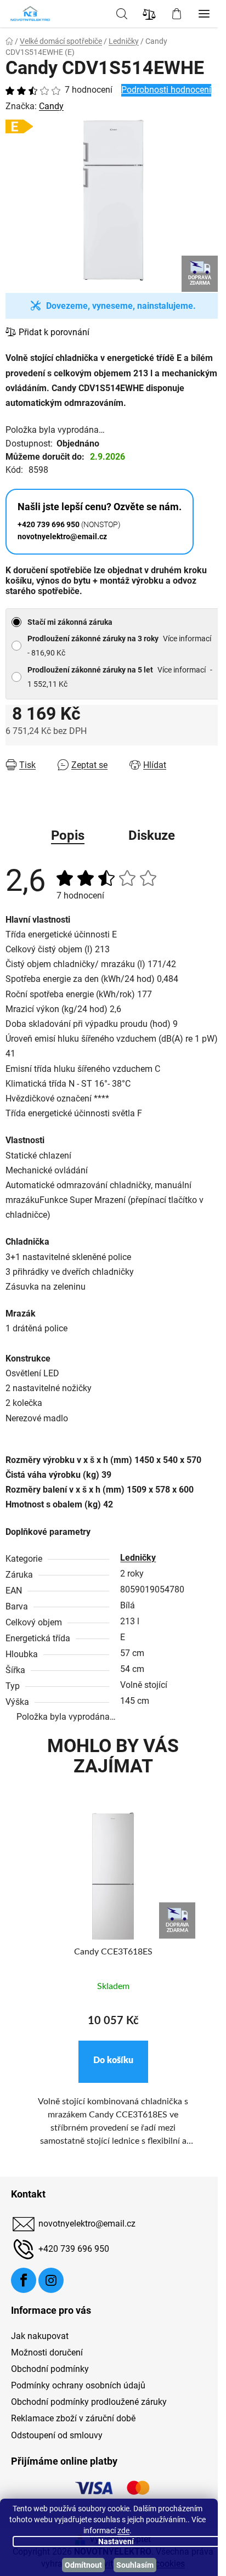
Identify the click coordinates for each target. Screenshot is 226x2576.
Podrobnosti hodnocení (166, 90)
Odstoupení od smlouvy (57, 2435)
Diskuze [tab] (152, 835)
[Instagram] (51, 2280)
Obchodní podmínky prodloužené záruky (89, 2402)
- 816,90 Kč (119, 646)
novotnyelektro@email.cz (87, 2224)
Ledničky (138, 1558)
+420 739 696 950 (74, 2249)
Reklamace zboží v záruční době (73, 2418)
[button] (113, 2062)
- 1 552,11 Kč (120, 677)
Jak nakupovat (40, 2336)
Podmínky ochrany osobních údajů (78, 2385)
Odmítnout (83, 2565)
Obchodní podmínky (50, 2369)
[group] (113, 1992)
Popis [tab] (68, 835)
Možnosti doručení (47, 2352)
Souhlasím (135, 2565)
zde (123, 2530)
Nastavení (116, 2541)
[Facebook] (24, 2280)
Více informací (187, 639)
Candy (51, 106)
